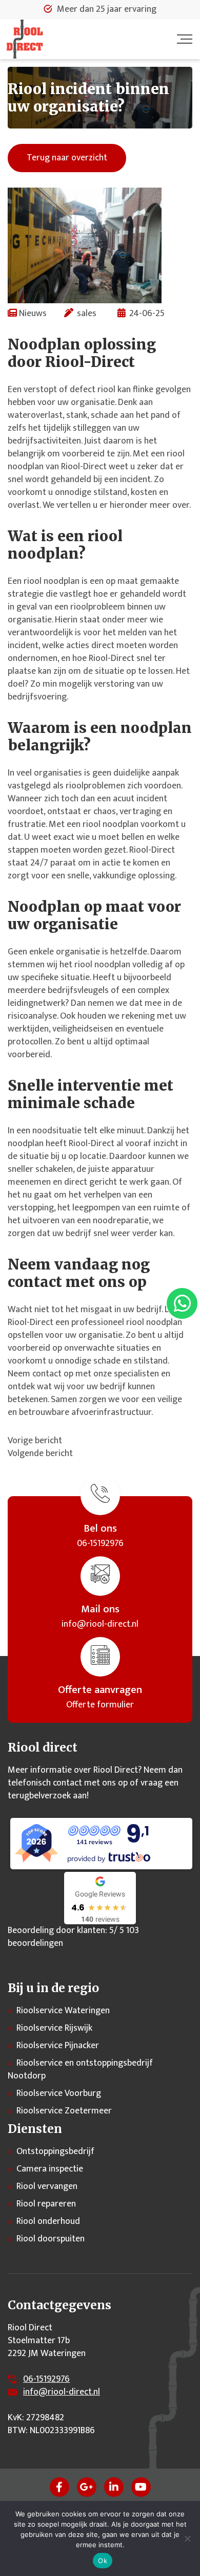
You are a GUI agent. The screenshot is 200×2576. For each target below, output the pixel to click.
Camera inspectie (50, 2169)
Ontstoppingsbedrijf (55, 2151)
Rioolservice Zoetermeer (64, 2111)
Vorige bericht (35, 1441)
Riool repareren (46, 2204)
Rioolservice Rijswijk (54, 2028)
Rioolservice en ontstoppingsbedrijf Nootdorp (80, 2069)
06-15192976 (46, 2379)
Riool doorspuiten (51, 2239)
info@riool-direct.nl (62, 2392)
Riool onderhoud (48, 2221)
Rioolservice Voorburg (59, 2093)
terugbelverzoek (39, 1796)
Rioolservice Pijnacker (58, 2046)
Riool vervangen (47, 2186)
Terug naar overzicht (67, 158)
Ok (103, 2561)
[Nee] (187, 2538)
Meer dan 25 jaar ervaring (107, 10)
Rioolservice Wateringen (63, 2011)
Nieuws (33, 314)
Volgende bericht (40, 1453)
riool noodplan (154, 1322)
